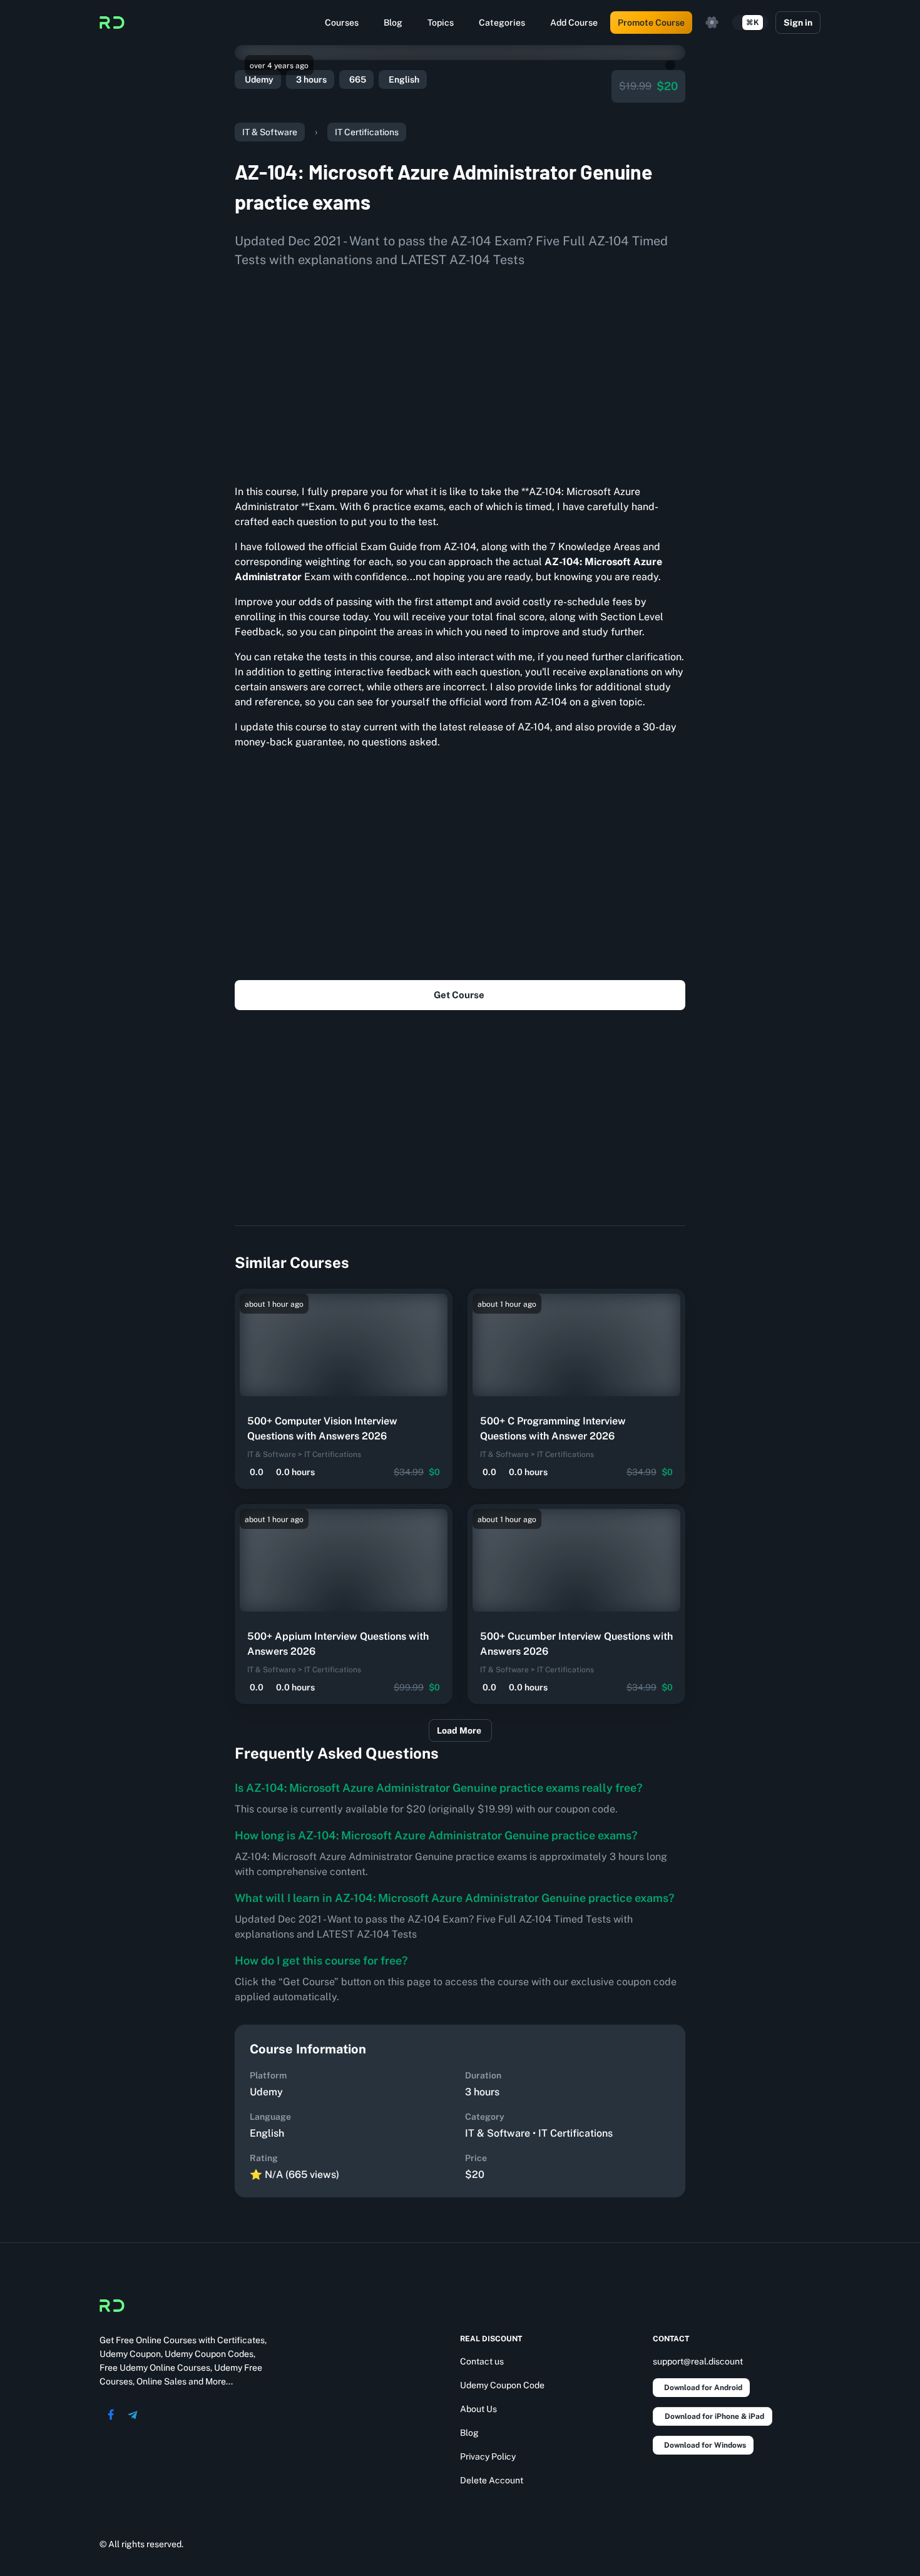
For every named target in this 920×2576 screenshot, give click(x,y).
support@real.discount (698, 2361)
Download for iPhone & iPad (714, 2416)
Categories (502, 23)
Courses (342, 23)
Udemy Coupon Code (502, 2385)
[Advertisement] (460, 372)
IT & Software (270, 132)
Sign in (798, 23)
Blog (393, 23)
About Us (478, 2409)
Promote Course (651, 23)
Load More (459, 1730)
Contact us (482, 2361)
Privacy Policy (488, 2456)
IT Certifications (367, 132)
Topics (441, 23)
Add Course (574, 23)
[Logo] (112, 23)
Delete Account (492, 2480)
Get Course (459, 995)
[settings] (712, 23)
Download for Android (703, 2388)
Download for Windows (705, 2445)
